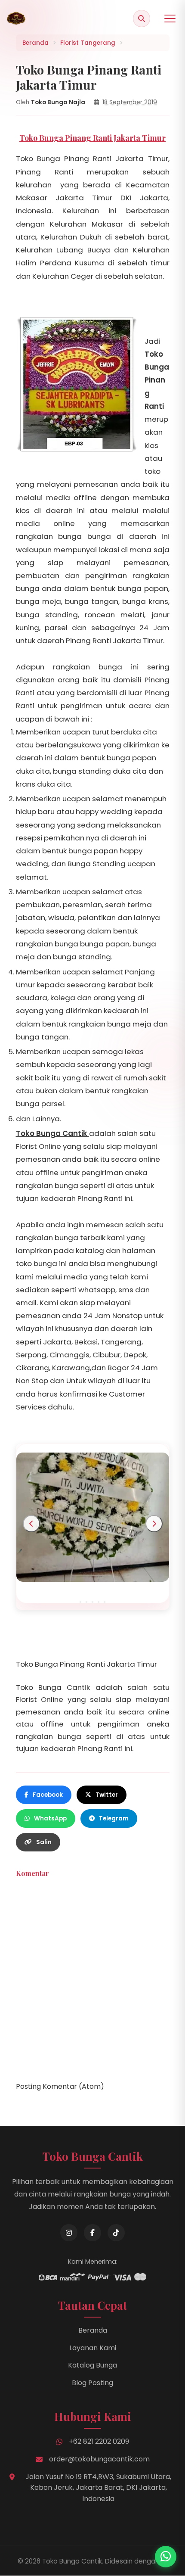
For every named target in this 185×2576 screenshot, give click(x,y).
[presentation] (31, 1524)
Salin (44, 1842)
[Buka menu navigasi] (170, 19)
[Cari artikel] (142, 19)
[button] (80, 1602)
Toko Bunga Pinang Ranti (157, 380)
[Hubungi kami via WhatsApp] (166, 2557)
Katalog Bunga (92, 2365)
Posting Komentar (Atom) (60, 2086)
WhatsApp (50, 1818)
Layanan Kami (93, 2348)
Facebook (48, 1795)
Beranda (93, 2330)
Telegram (114, 1818)
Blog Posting (92, 2383)
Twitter (107, 1795)
